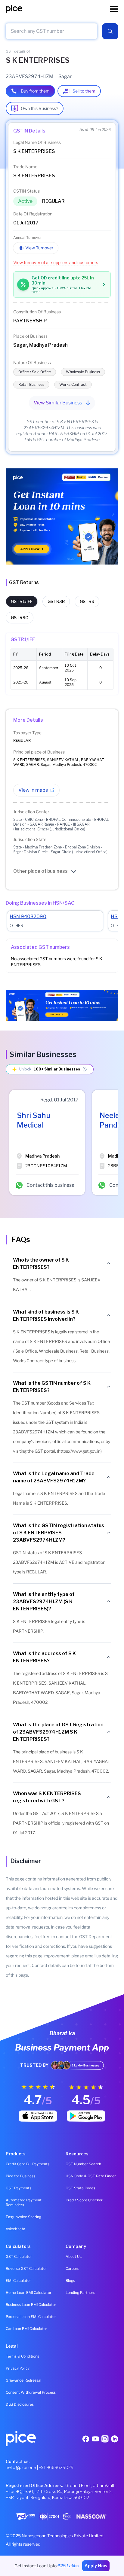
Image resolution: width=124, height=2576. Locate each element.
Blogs (70, 2281)
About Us (74, 2256)
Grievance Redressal (23, 2380)
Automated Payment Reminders (24, 2202)
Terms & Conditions (22, 2356)
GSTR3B (56, 601)
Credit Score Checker (84, 2200)
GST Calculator (19, 2256)
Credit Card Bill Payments (28, 2164)
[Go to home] (58, 9)
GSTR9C (20, 618)
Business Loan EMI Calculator (31, 2305)
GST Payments (19, 2188)
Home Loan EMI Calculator (29, 2293)
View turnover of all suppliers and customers (56, 262)
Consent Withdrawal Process (31, 2392)
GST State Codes (80, 2188)
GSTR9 (87, 601)
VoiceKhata (15, 2229)
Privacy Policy (18, 2368)
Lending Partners (80, 2293)
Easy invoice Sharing (23, 2217)
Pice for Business (20, 2176)
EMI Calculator (18, 2281)
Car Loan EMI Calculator (26, 2329)
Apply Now (96, 2566)
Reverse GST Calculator (26, 2268)
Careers (72, 2268)
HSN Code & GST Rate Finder (91, 2176)
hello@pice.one (21, 2467)
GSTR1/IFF (22, 601)
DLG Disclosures (20, 2404)
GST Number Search (83, 2164)
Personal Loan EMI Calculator (31, 2317)
